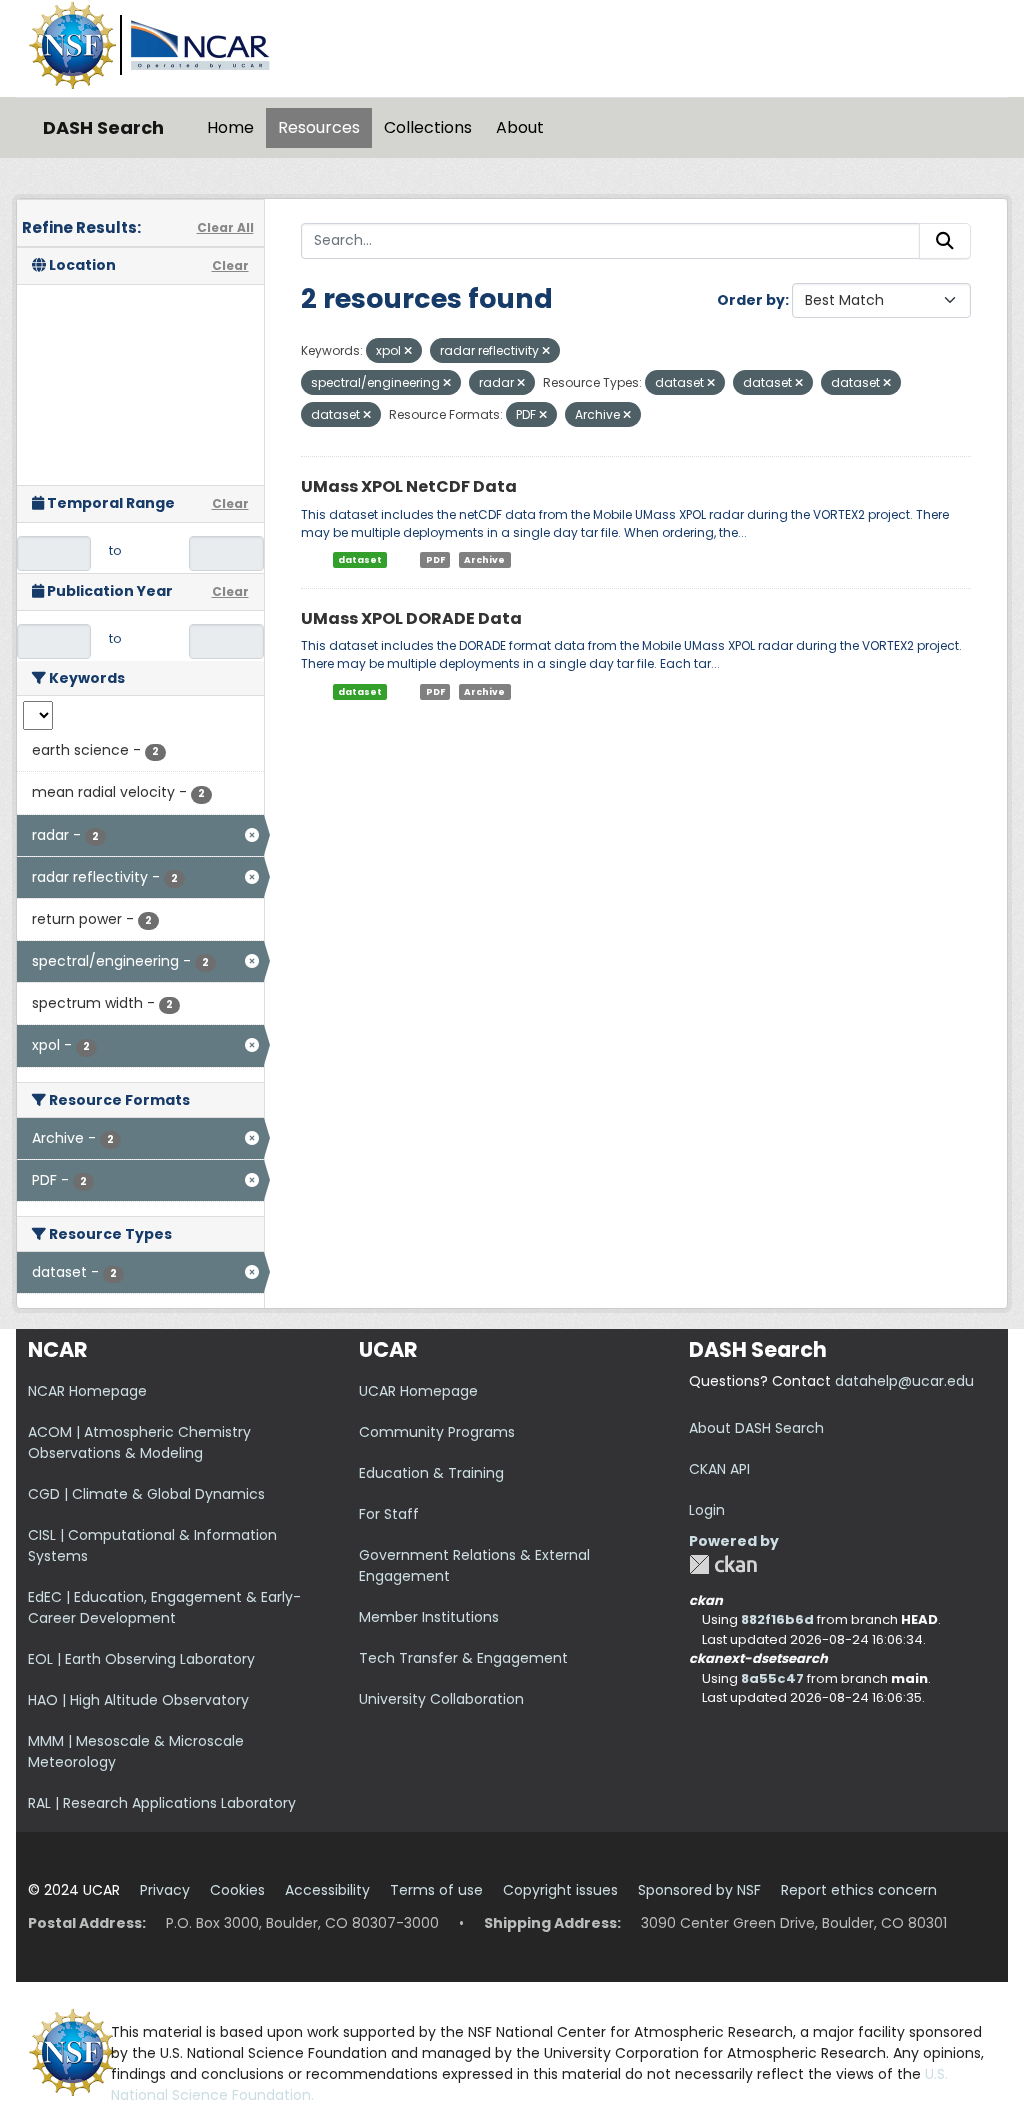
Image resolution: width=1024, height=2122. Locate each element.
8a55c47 (772, 1678)
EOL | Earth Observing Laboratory (141, 1659)
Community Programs (437, 1432)
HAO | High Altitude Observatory (138, 1700)
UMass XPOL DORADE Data (411, 618)
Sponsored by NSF (699, 1890)
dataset (360, 560)
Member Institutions (429, 1617)
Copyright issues (560, 1890)
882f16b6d (777, 1619)
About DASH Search (756, 1428)
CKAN (723, 1564)
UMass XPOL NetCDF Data (409, 486)
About (520, 127)
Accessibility (327, 1890)
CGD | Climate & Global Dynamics (146, 1494)
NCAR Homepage (87, 1391)
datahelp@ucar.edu (904, 1381)
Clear (230, 265)
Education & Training (431, 1473)
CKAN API (719, 1469)
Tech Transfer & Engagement (463, 1658)
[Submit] (945, 241)
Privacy (165, 1890)
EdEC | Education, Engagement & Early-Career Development (164, 1607)
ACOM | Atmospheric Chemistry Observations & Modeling (139, 1442)
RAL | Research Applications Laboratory (162, 1803)
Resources (319, 127)
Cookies (237, 1890)
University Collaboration (441, 1699)
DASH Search (103, 127)
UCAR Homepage (418, 1391)
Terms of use (436, 1890)
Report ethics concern (859, 1890)
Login (707, 1510)
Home (230, 127)
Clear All (225, 227)
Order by (751, 300)
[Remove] (408, 351)
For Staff (389, 1514)
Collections (428, 127)
